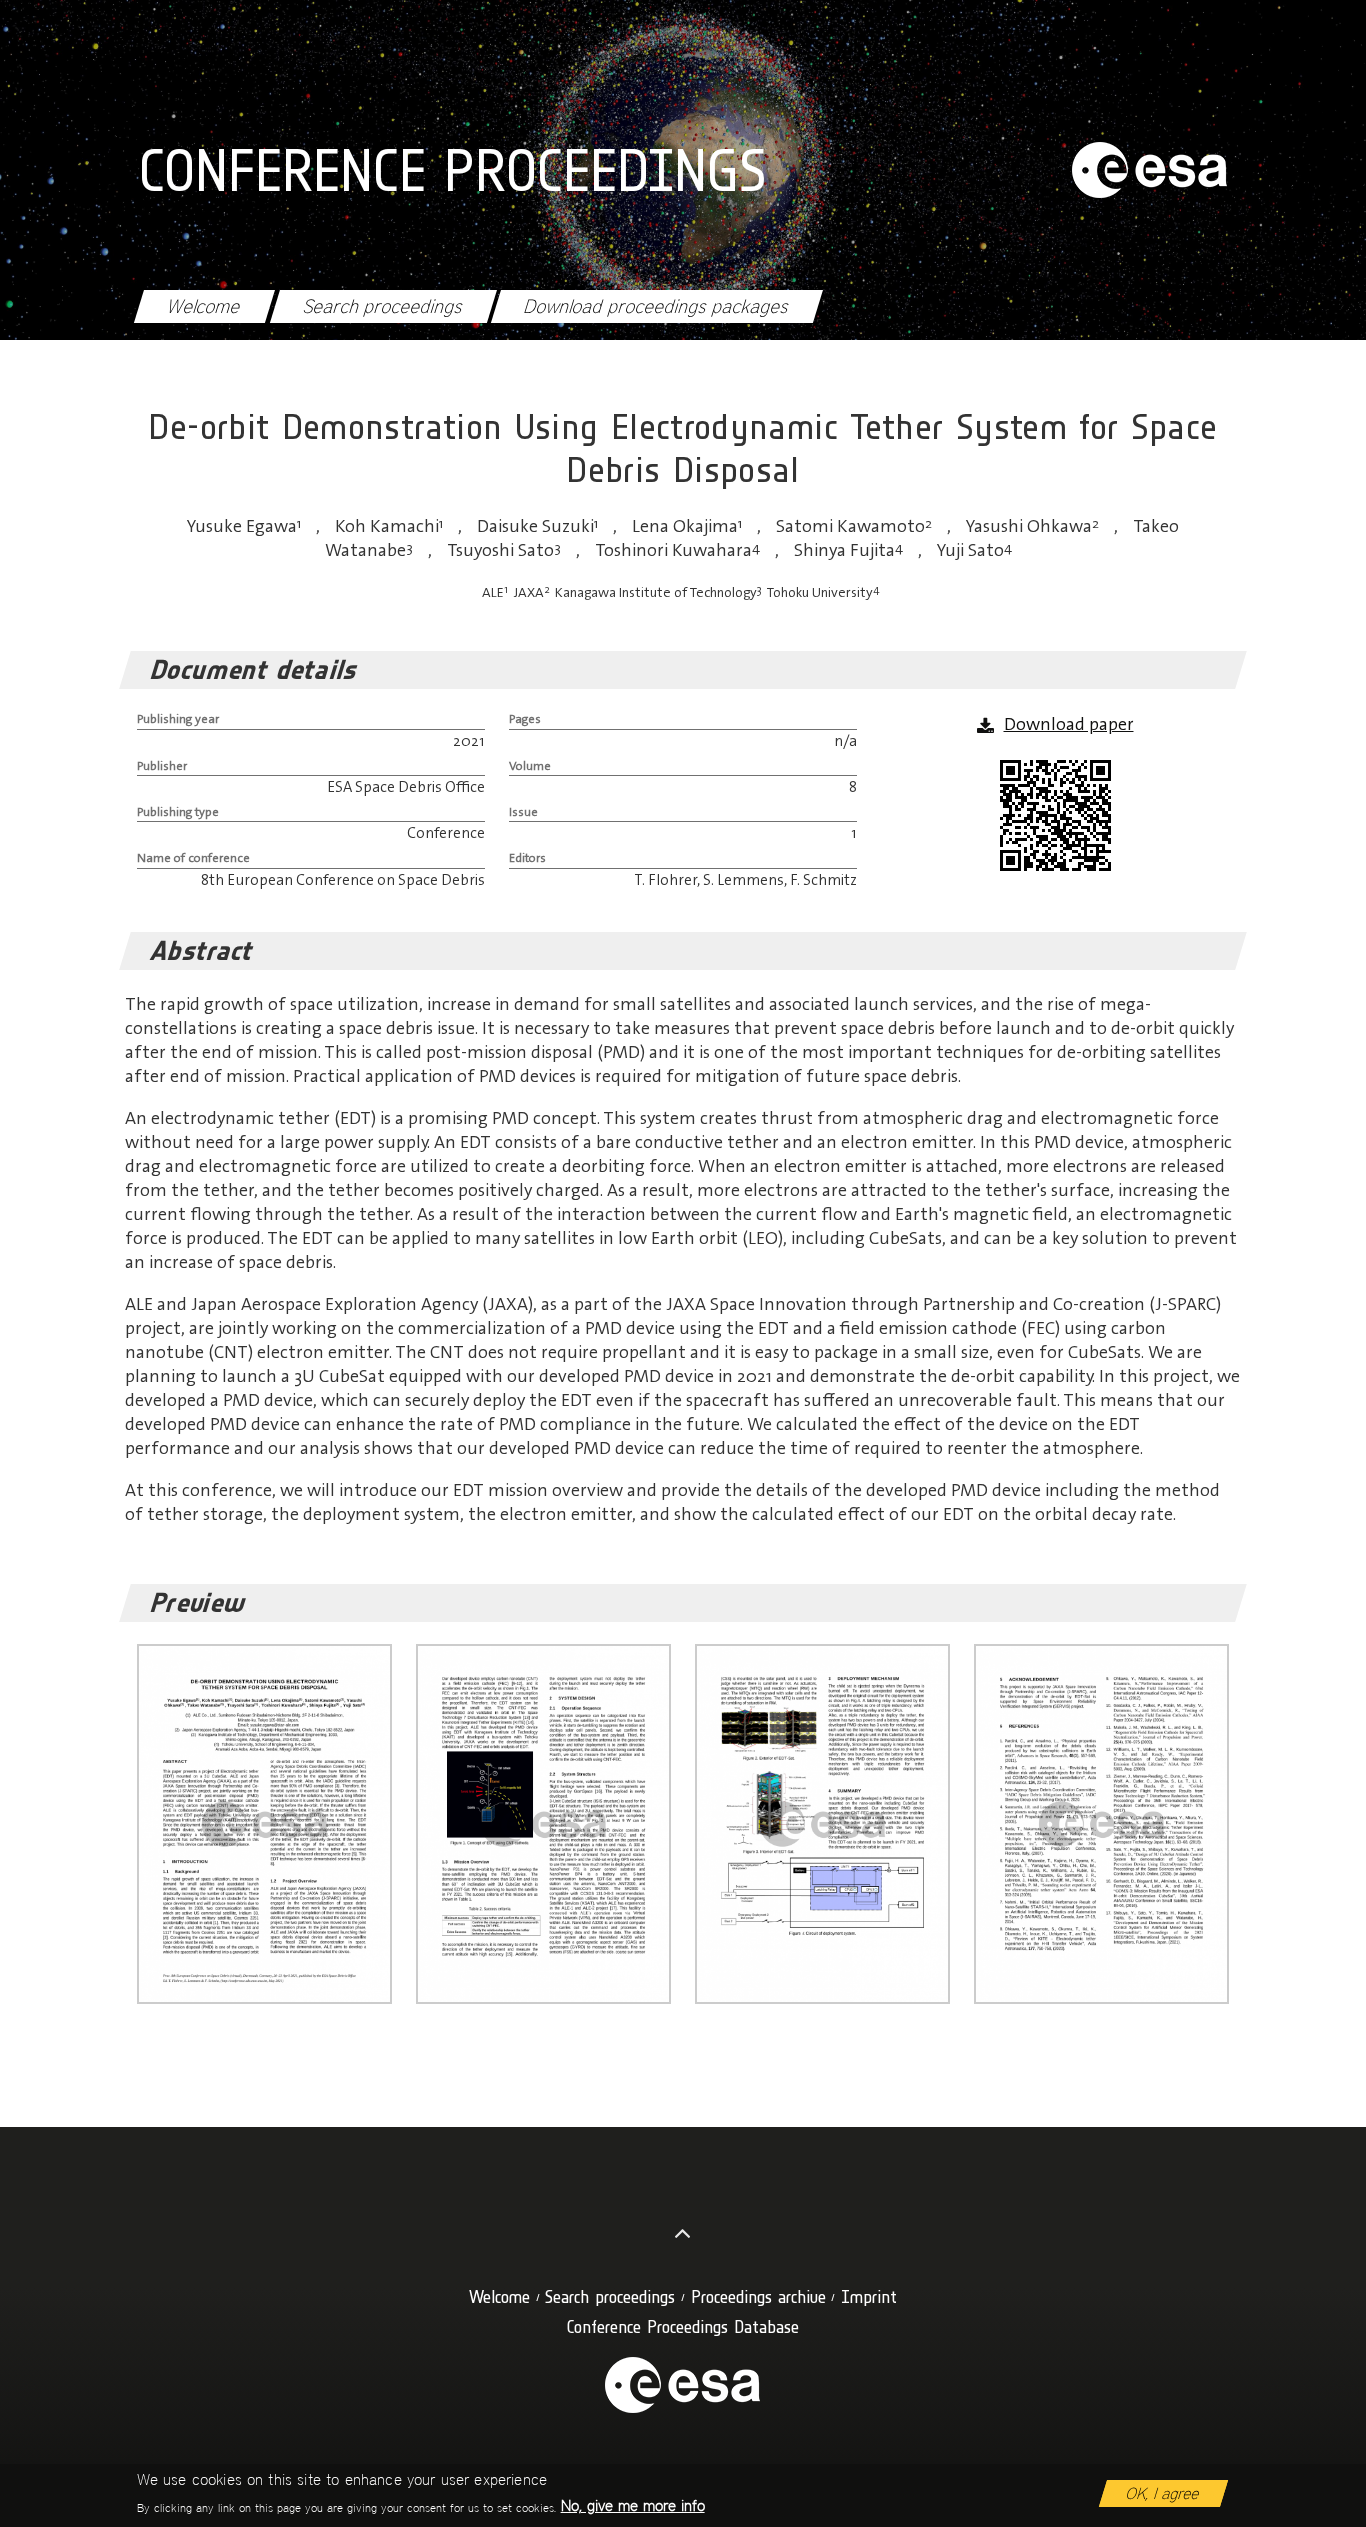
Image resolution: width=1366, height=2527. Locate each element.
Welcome (204, 306)
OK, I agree (1163, 2493)
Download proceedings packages (656, 306)
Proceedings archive (758, 2296)
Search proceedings (383, 306)
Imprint (869, 2296)
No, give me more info (633, 2505)
